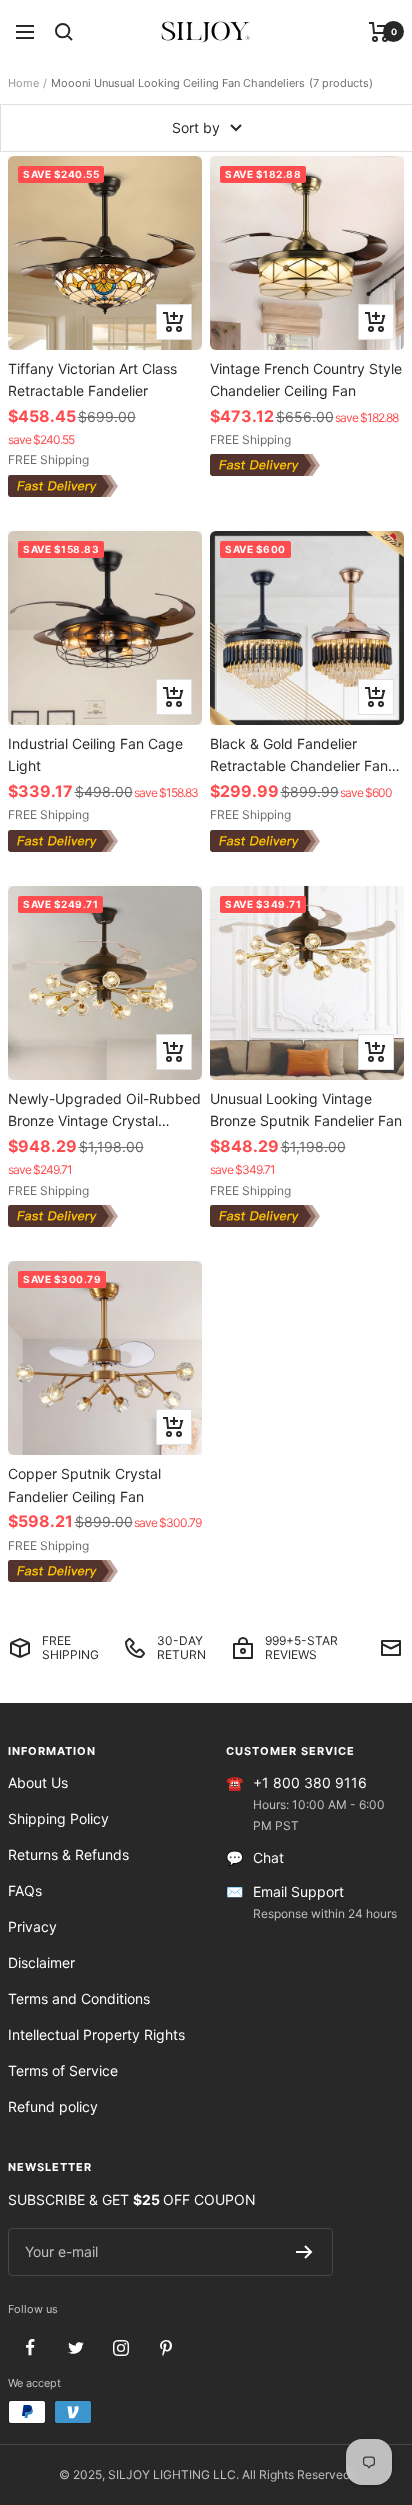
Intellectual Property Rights (96, 2034)
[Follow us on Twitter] (75, 2347)
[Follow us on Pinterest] (165, 2347)
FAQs (25, 1890)
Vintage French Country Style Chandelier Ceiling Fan (306, 379)
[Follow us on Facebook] (30, 2347)
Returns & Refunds (68, 1854)
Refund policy (53, 2106)
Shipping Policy (58, 1818)
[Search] (64, 32)
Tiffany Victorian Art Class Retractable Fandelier (92, 379)
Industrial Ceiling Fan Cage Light (95, 754)
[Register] (304, 2252)
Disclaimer (41, 1962)
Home (23, 83)
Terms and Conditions (79, 1998)
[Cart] (379, 32)
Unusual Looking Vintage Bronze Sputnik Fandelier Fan (306, 1109)
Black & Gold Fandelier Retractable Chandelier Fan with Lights (299, 754)
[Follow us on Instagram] (120, 2347)
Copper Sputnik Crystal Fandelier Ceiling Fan (84, 1484)
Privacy (32, 1926)
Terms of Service (63, 2070)
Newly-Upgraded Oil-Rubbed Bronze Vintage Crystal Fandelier (104, 1109)
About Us (38, 1782)
